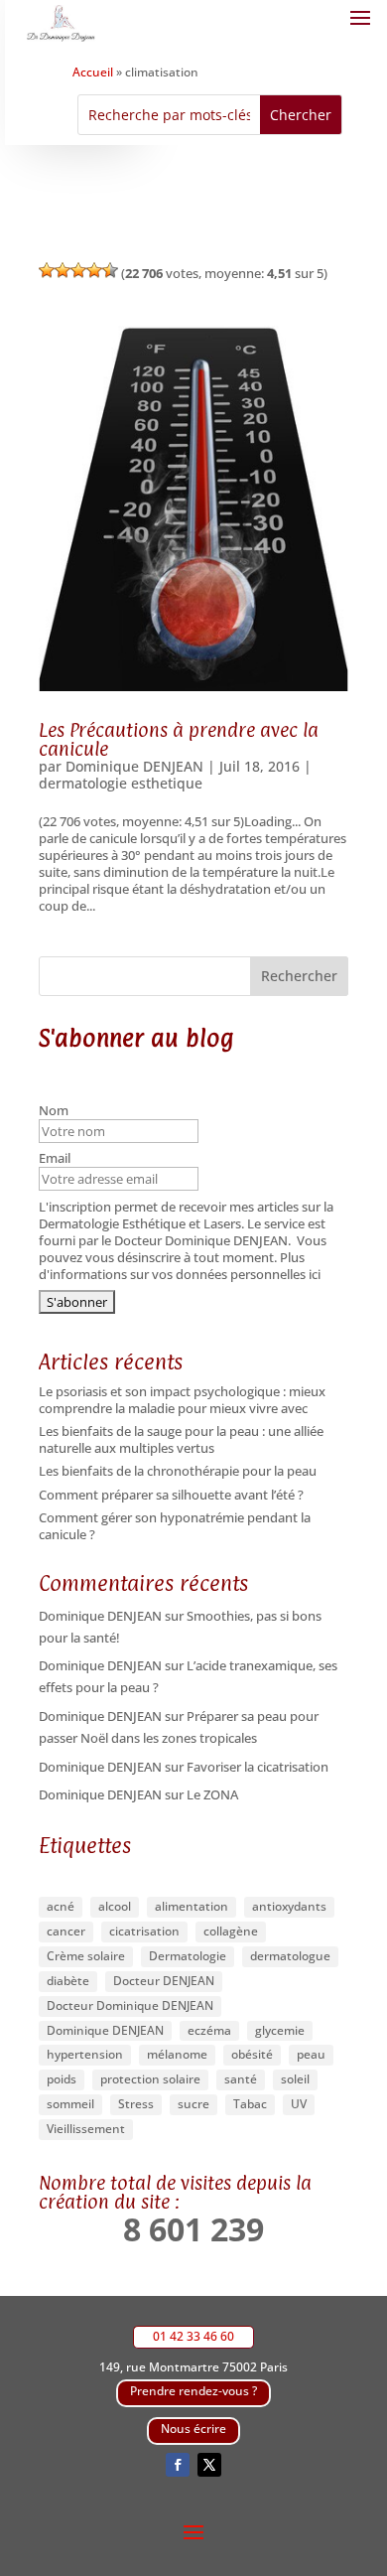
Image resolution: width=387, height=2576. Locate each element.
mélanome (177, 2054)
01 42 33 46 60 (193, 2336)
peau (311, 2054)
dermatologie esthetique (121, 783)
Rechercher (299, 976)
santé (241, 2079)
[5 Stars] (110, 270)
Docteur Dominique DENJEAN (130, 2005)
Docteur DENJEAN (164, 1981)
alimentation (192, 1906)
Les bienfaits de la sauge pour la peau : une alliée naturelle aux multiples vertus (181, 1439)
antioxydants (289, 1906)
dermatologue (290, 1956)
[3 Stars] (78, 270)
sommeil (70, 2104)
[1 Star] (47, 270)
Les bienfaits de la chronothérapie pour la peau (178, 1471)
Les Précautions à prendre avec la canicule (179, 739)
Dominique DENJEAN (134, 766)
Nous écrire (193, 2429)
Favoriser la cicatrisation (258, 1767)
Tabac (250, 2104)
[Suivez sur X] (209, 2465)
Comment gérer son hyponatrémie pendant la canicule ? (175, 1526)
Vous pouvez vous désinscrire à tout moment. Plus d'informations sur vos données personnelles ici (183, 1257)
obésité (252, 2054)
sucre (193, 2104)
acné (61, 1906)
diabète (68, 1981)
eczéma (209, 2030)
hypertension (85, 2054)
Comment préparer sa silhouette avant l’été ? (171, 1495)
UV (299, 2104)
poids (62, 2079)
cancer (66, 1931)
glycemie (280, 2030)
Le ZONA (212, 1794)
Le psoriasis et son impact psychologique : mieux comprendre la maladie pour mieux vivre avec (182, 1400)
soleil (295, 2079)
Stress (136, 2104)
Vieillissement (86, 2129)
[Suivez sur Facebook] (178, 2465)
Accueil (93, 72)
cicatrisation (144, 1931)
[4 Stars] (94, 270)
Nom (55, 1111)
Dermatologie (188, 1956)
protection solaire (150, 2079)
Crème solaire (86, 1956)
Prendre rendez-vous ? (193, 2391)
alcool (115, 1906)
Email (56, 1158)
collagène (231, 1931)
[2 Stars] (63, 270)
